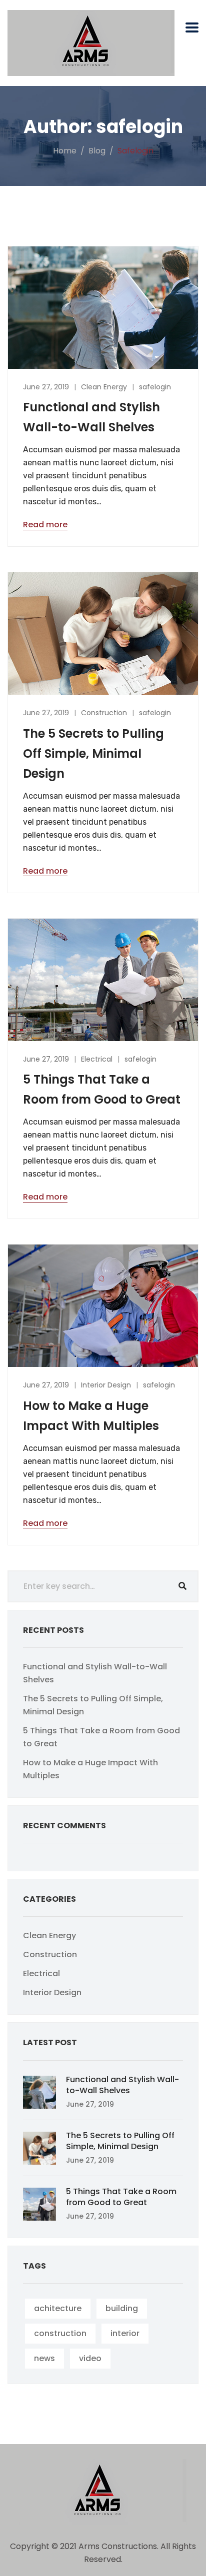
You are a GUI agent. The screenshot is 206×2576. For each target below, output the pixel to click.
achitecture (58, 2308)
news (44, 2358)
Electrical (97, 1059)
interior (125, 2333)
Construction (104, 713)
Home (65, 151)
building (122, 2308)
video (90, 2358)
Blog (97, 151)
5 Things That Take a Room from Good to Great (121, 2197)
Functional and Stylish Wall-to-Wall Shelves (122, 2085)
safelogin (155, 387)
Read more (45, 525)
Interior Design (106, 1385)
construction (60, 2333)
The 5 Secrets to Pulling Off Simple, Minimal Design (93, 753)
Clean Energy (104, 387)
